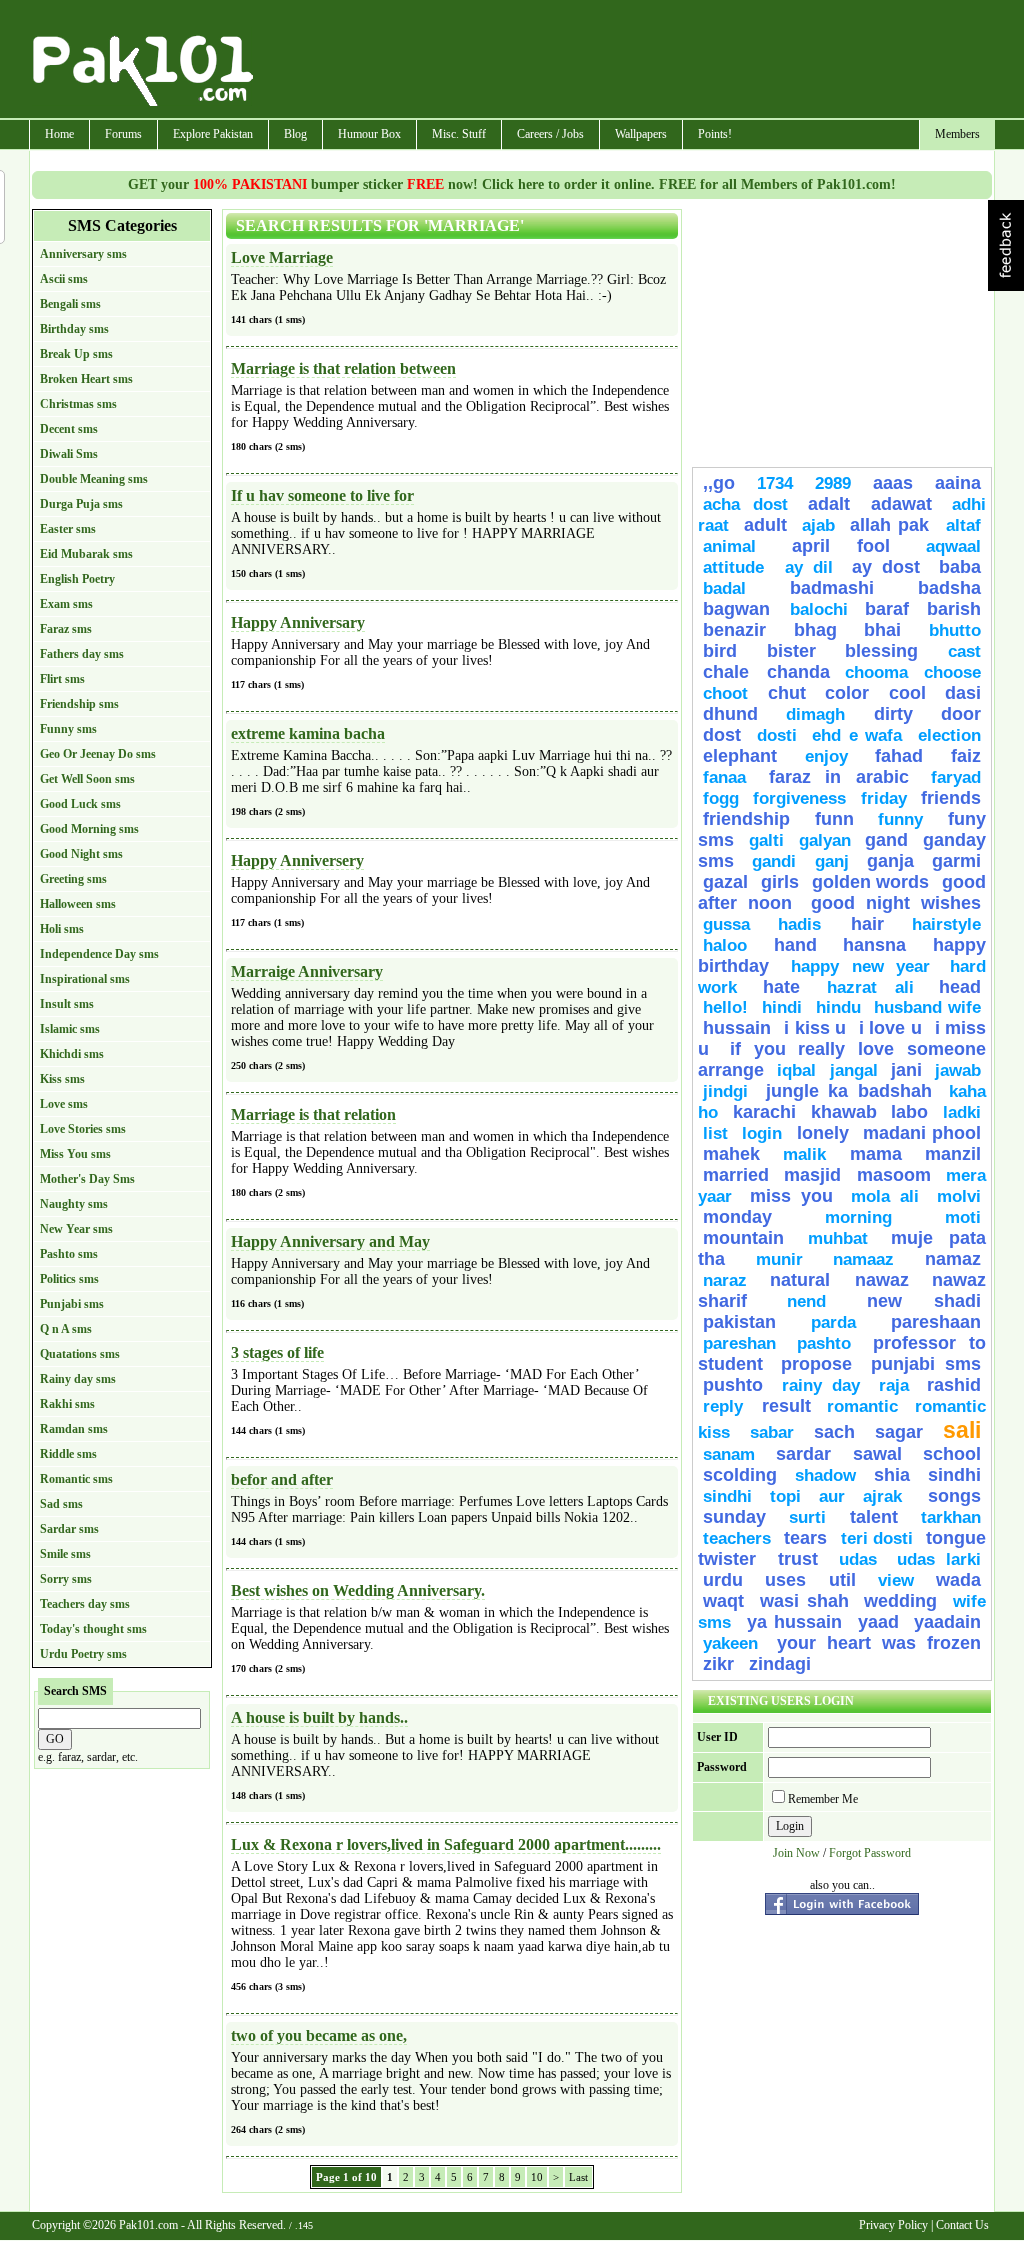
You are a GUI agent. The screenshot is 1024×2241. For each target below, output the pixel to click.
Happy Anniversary (298, 622)
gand (886, 840)
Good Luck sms (80, 804)
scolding (740, 1475)
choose (952, 672)
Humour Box (369, 134)
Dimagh (815, 714)
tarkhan (951, 1517)
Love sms (64, 1104)
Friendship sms (79, 704)
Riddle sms (68, 1454)
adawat (901, 504)
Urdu (723, 1580)
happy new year (860, 966)
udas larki (939, 1559)
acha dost (745, 504)
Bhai (882, 630)
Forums (123, 134)
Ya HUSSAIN (795, 1622)
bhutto (955, 630)
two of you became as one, (319, 2035)
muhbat (838, 1238)
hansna (874, 945)
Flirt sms (62, 679)
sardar (803, 1454)
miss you (791, 1196)
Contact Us (962, 2225)
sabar (772, 1432)
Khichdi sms (72, 1054)
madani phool (922, 1133)
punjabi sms (926, 1364)
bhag (815, 630)
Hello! (725, 1007)
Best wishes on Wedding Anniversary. (358, 1590)
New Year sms (76, 1229)
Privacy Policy (893, 2225)
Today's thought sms (93, 1629)
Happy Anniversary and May (330, 1241)
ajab (818, 525)
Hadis (809, 924)
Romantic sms (76, 1479)
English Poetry (77, 579)
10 (537, 2177)
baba (960, 567)
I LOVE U (890, 1028)
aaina (958, 483)
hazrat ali (870, 987)
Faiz (966, 756)
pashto (830, 1343)
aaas (893, 483)
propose (816, 1364)
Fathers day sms (82, 654)
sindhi (954, 1475)
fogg (721, 798)
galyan (825, 840)
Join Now (796, 1853)
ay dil (809, 567)
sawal (877, 1454)
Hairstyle (946, 924)
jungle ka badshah (849, 1091)
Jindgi (725, 1091)
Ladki (962, 1112)
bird (720, 651)
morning (858, 1217)
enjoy (826, 756)
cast (964, 651)
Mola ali (885, 1196)
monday (737, 1217)
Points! (715, 134)
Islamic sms (70, 1029)
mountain (743, 1238)
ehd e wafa (857, 735)
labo (909, 1112)
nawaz (882, 1280)
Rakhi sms (67, 1404)
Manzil (953, 1154)
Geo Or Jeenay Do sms (98, 754)
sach (834, 1432)
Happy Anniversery (297, 860)
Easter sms (68, 529)
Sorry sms (66, 1579)
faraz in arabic (839, 777)
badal (724, 588)
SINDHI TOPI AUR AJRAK (802, 1496)
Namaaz (863, 1259)
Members (957, 134)
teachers (737, 1538)
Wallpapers (641, 134)
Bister (791, 651)
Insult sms (67, 1004)
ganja (890, 861)
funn (834, 819)
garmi (956, 861)
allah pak (893, 525)
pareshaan (936, 1322)
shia (892, 1475)
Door (961, 714)
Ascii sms (64, 279)
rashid (954, 1385)
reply (727, 1406)
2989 (833, 483)
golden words (870, 882)
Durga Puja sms (81, 504)
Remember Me (823, 1799)
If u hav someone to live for (322, 495)
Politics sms (69, 1279)
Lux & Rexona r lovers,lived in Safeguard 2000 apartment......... (446, 1844)
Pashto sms (69, 1254)
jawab (958, 1070)
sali (962, 1430)
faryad (956, 777)
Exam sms (66, 604)
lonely (823, 1133)
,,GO (719, 483)
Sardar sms (69, 1529)
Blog (295, 134)
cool (907, 693)
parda (833, 1322)
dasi (963, 693)
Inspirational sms (85, 979)
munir (779, 1259)
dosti (777, 735)
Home (59, 134)
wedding (900, 1601)
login (762, 1133)
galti (766, 840)
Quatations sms (80, 1354)
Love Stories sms (83, 1129)
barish (954, 609)
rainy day (821, 1385)
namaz (953, 1259)
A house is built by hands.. (319, 1717)
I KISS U (815, 1028)
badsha (949, 588)
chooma (876, 672)
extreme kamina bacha (308, 733)
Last (578, 2177)
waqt (723, 1601)
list (715, 1133)
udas (858, 1559)
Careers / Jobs (550, 134)
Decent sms (69, 429)
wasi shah (804, 1601)
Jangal (854, 1070)
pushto (733, 1385)
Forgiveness (799, 798)
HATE (790, 987)
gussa (726, 924)
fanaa (724, 777)
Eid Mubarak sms (86, 554)
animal (729, 546)
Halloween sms (78, 904)
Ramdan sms (74, 1429)
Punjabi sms (72, 1304)
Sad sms (61, 1504)
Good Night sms (81, 854)
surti (807, 1517)
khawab (844, 1112)
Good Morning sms (89, 829)
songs (954, 1496)
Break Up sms (76, 354)
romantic (862, 1406)
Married (736, 1175)
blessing (881, 651)
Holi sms (62, 929)
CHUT (787, 693)
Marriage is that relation (313, 1114)
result (786, 1406)
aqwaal (953, 546)
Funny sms (68, 729)
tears (805, 1538)
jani (906, 1070)
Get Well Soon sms (87, 779)
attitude (739, 567)
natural (807, 1280)
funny (900, 819)
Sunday (734, 1517)
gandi (774, 861)
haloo (725, 945)
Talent (874, 1517)
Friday (884, 798)
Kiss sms (62, 1079)
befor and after (282, 1479)
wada (958, 1580)
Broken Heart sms (86, 379)
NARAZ (725, 1280)
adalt (829, 504)
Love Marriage (282, 257)
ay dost (886, 567)
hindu (838, 1007)
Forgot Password (870, 1853)
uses (785, 1580)
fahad (899, 756)
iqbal (796, 1070)
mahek (731, 1154)
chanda (798, 672)
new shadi (924, 1301)
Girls (780, 882)
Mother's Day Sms (87, 1179)
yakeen (730, 1643)
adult (765, 525)
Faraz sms (66, 629)
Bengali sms (70, 304)
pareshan (739, 1343)
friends (951, 798)
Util (842, 1580)
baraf (887, 609)
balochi (819, 609)
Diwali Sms (69, 454)
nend (806, 1301)
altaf (963, 525)
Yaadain (947, 1622)
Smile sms (65, 1554)
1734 (775, 483)
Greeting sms (73, 879)
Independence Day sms (99, 954)
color (847, 693)
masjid (812, 1175)
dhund (730, 714)
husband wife (927, 1007)
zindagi (780, 1664)
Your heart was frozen (879, 1643)
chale (730, 672)
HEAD (960, 987)
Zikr (721, 1664)
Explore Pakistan (213, 134)
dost (722, 735)
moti (963, 1217)
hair (867, 924)
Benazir (734, 630)
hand (795, 945)
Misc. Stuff (459, 134)
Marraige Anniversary (307, 971)
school (952, 1454)
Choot (725, 693)
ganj (832, 861)
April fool (841, 546)
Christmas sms (78, 404)
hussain (737, 1028)
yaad (878, 1622)
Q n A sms (66, 1329)
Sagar (899, 1432)
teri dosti (877, 1538)
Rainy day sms (78, 1379)
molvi (959, 1196)
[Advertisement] (625, 61)
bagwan (741, 609)
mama (876, 1154)
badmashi (832, 588)
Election (949, 735)
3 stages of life (277, 1352)
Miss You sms (75, 1154)
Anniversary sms (83, 254)
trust (804, 1559)
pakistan (739, 1322)
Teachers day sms (85, 1604)
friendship (746, 819)
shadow (825, 1475)
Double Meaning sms (94, 479)
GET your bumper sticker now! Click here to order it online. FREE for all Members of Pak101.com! (512, 184)
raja (894, 1385)
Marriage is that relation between (343, 368)
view (896, 1580)
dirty (893, 714)
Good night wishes (896, 903)
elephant (740, 756)
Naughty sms (74, 1204)
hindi (782, 1007)
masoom (894, 1175)
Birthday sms (74, 329)
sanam (729, 1454)
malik (804, 1154)
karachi (764, 1112)
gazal (725, 882)
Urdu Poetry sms (83, 1654)
